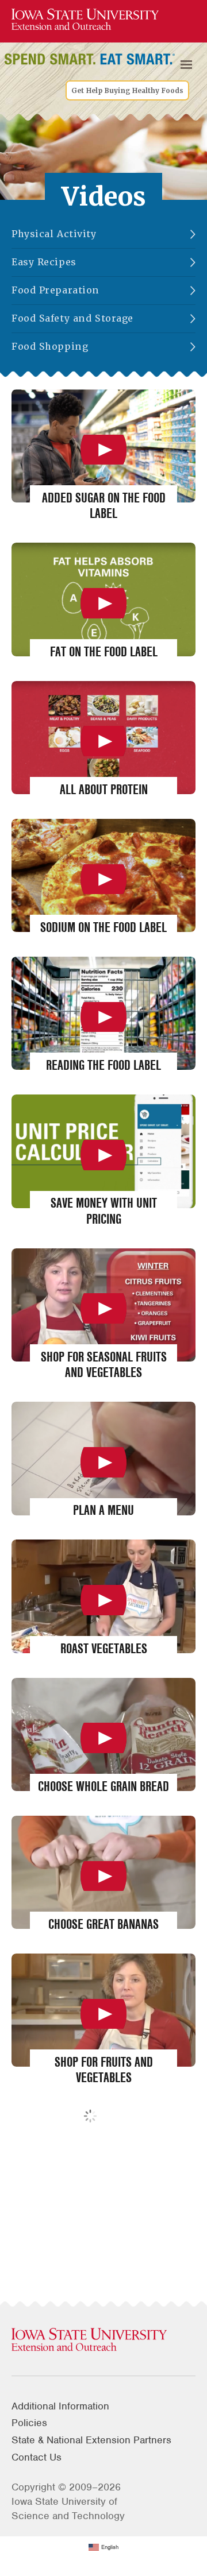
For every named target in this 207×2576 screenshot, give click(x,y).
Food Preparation (55, 290)
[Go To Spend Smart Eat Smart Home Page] (85, 20)
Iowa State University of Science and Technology (68, 2509)
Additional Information (60, 2406)
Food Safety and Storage (72, 318)
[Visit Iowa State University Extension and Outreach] (103, 2340)
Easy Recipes (44, 262)
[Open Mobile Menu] (186, 65)
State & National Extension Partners (91, 2440)
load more (113, 2123)
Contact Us (37, 2457)
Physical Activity (54, 234)
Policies (29, 2423)
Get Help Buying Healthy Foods (127, 91)
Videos (104, 197)
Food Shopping (50, 347)
